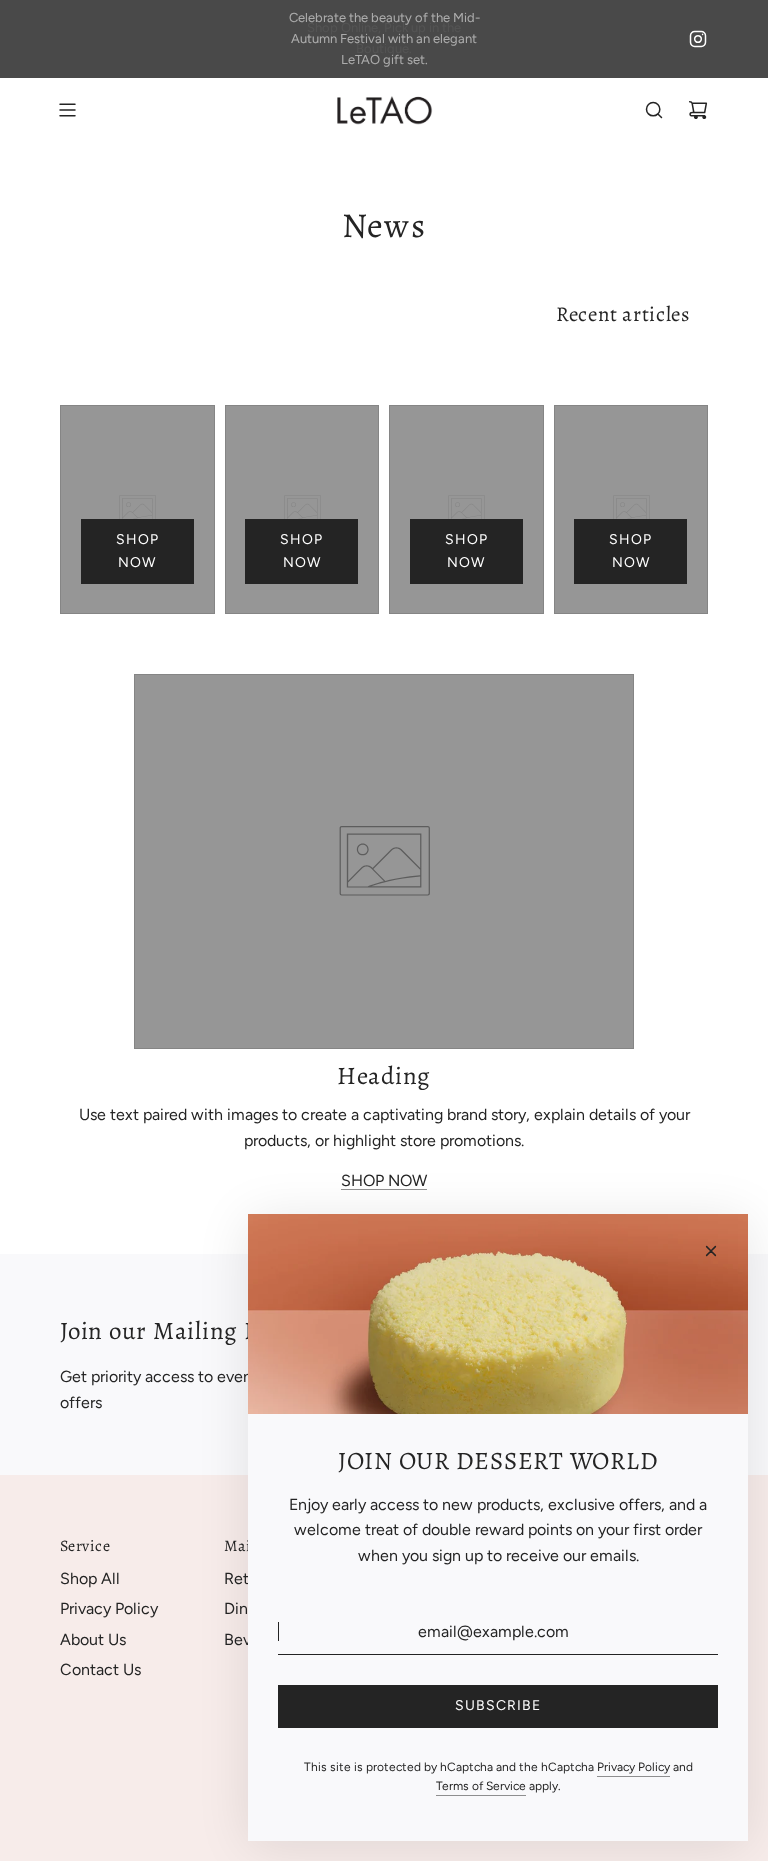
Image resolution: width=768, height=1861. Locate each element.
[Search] (654, 110)
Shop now (137, 550)
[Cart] (698, 110)
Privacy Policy (633, 1767)
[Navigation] (67, 110)
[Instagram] (698, 39)
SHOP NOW (384, 1180)
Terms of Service (481, 1786)
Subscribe (498, 1705)
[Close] (711, 1251)
